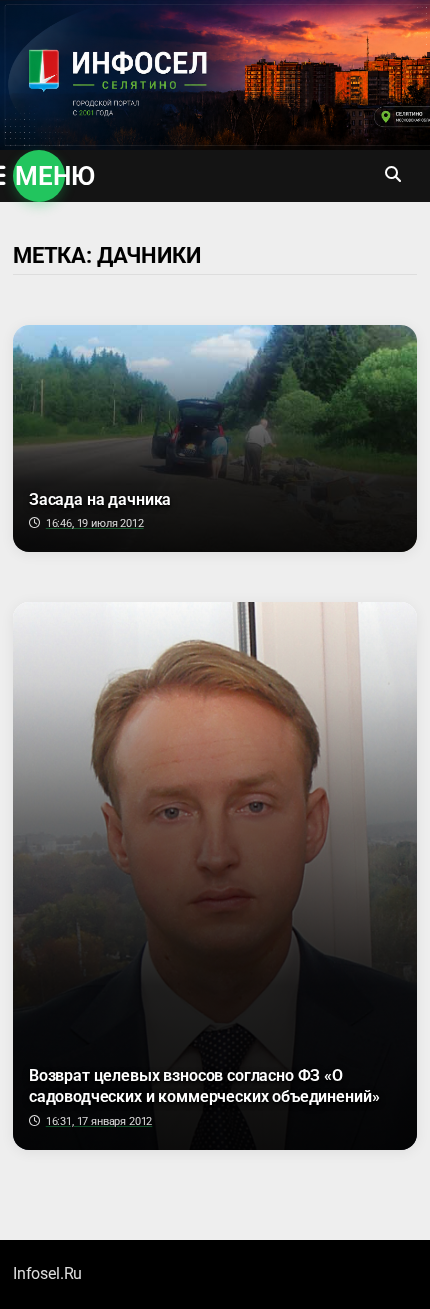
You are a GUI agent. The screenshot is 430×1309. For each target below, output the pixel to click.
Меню (40, 176)
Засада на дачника (100, 499)
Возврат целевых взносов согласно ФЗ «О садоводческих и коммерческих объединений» (204, 1086)
